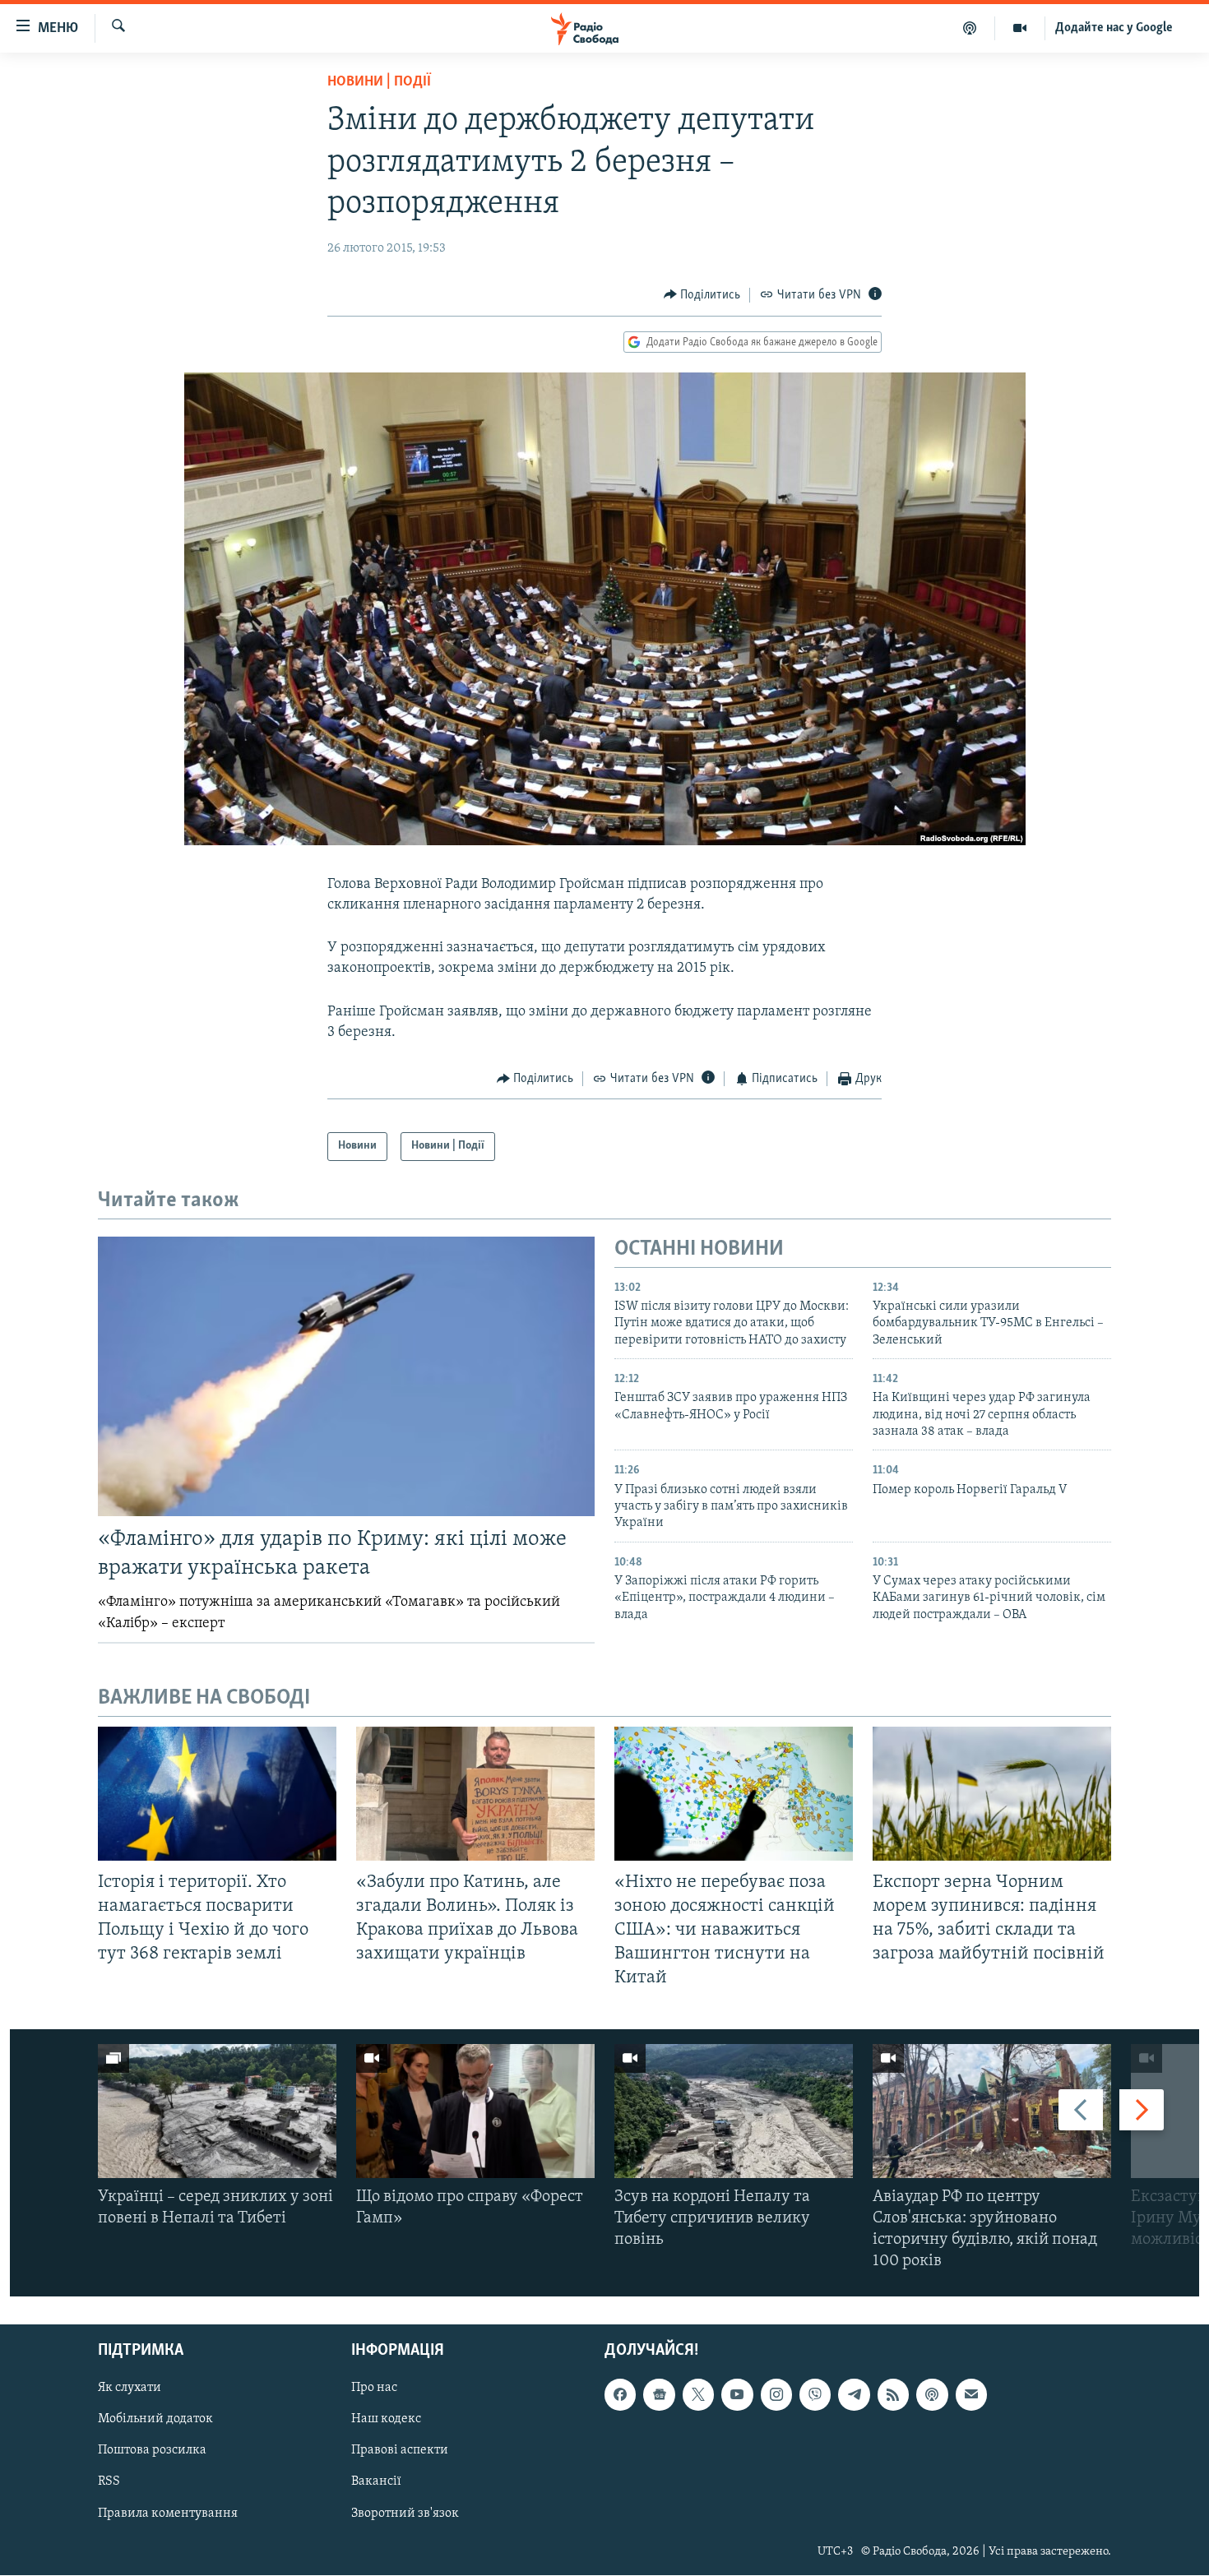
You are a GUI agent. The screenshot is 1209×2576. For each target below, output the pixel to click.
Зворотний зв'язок (405, 2514)
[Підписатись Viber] (815, 2395)
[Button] (702, 295)
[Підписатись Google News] (659, 2395)
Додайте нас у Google (1114, 28)
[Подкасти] (970, 28)
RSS (109, 2482)
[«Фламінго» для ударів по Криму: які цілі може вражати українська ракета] (346, 1376)
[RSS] (893, 2395)
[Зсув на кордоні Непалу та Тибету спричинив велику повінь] (734, 2111)
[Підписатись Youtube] (737, 2395)
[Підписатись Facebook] (620, 2395)
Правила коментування (168, 2514)
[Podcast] (932, 2395)
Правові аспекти (400, 2451)
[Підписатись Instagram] (776, 2395)
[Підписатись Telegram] (854, 2395)
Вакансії (376, 2482)
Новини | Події (379, 82)
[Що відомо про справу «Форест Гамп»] (475, 2111)
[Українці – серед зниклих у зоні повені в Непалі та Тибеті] (217, 2111)
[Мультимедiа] (1020, 28)
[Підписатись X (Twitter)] (698, 2395)
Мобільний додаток (155, 2420)
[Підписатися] (971, 2395)
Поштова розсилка (152, 2451)
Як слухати (130, 2389)
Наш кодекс (386, 2420)
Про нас (374, 2389)
